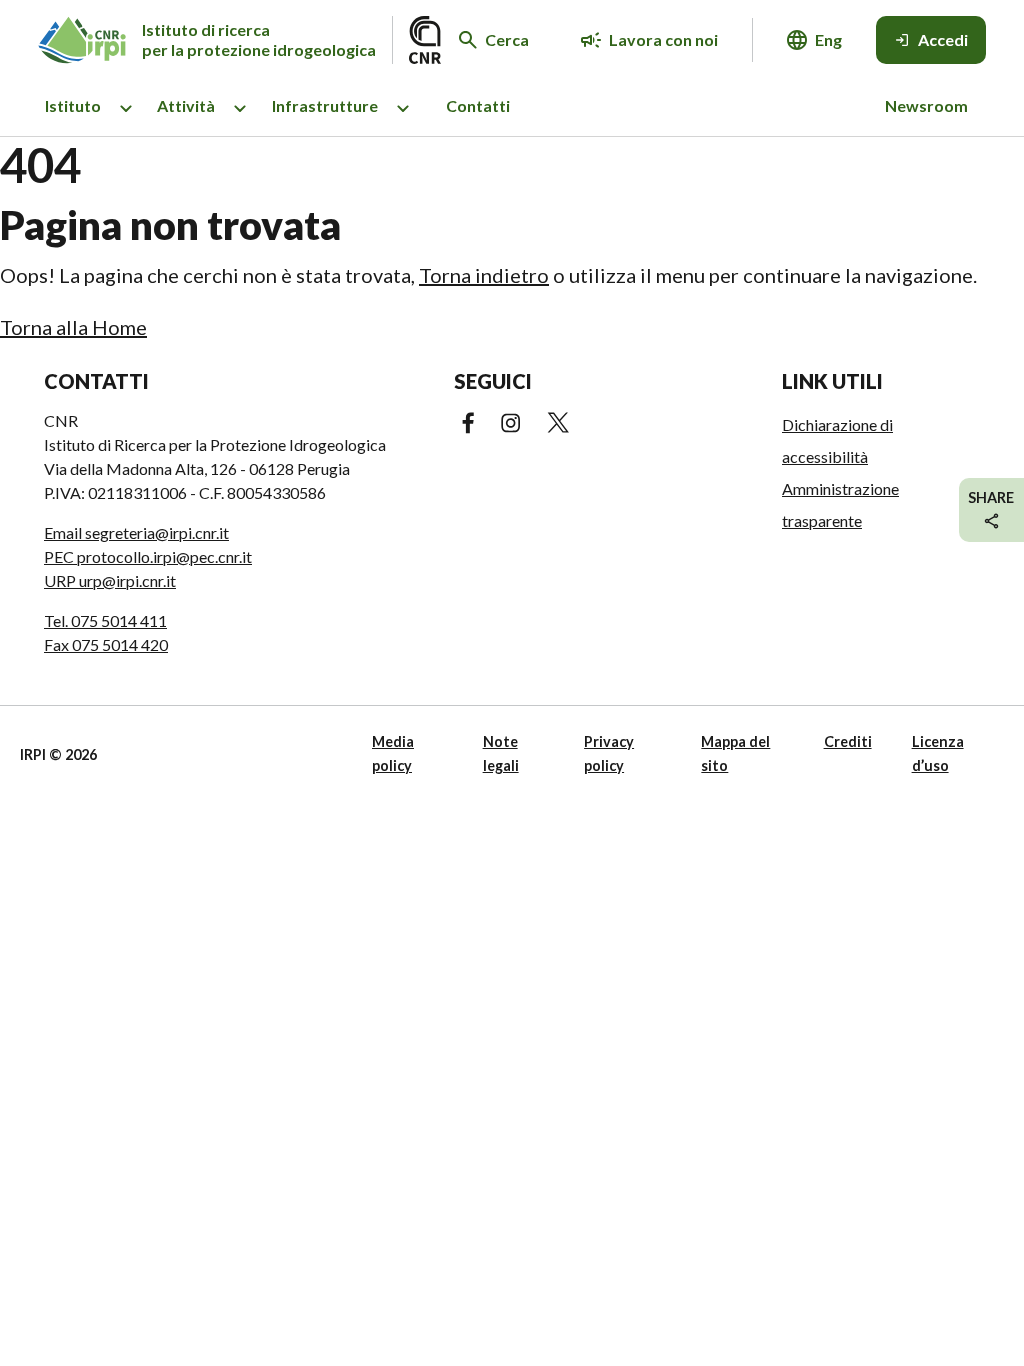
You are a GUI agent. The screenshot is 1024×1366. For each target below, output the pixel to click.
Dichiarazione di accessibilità (837, 440)
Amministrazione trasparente (840, 504)
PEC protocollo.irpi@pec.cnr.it (148, 556)
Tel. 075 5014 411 (105, 620)
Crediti (848, 741)
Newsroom (926, 105)
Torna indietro (484, 275)
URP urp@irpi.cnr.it (110, 580)
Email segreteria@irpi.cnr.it (136, 532)
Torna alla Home (73, 327)
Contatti (478, 105)
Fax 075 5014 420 (106, 644)
